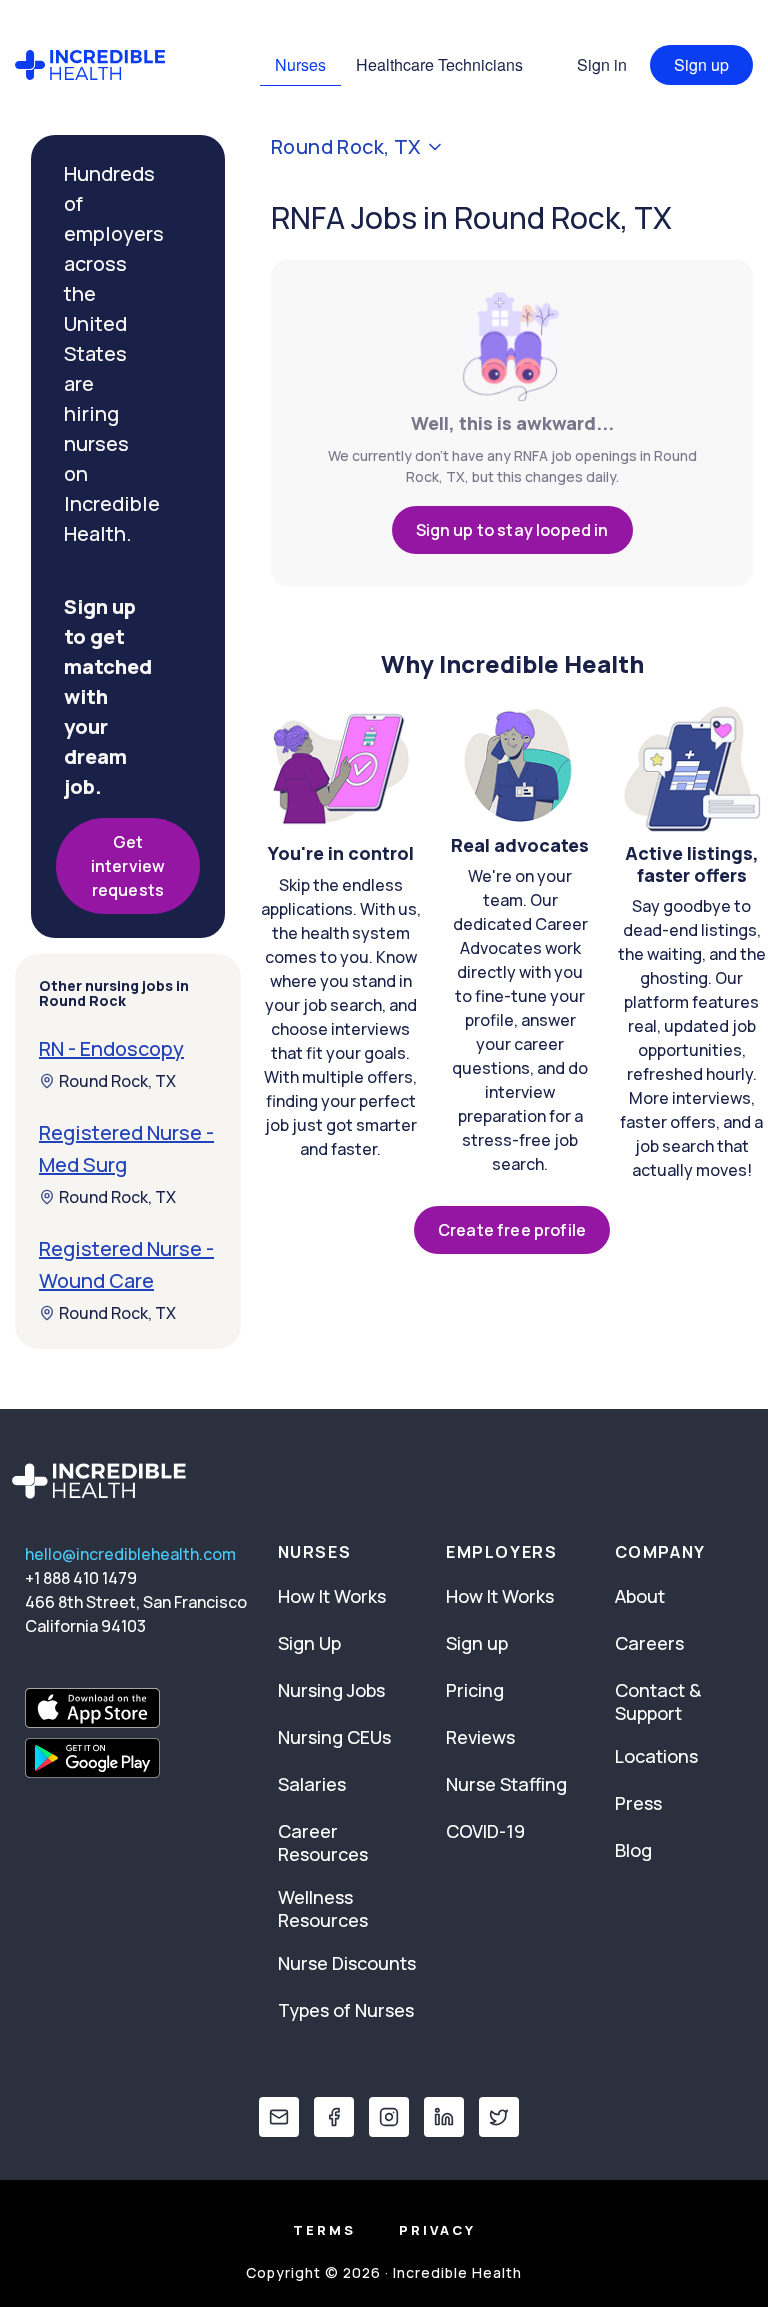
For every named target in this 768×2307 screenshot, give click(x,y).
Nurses (300, 64)
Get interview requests (128, 866)
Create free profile (512, 1230)
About (640, 1596)
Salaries (312, 1784)
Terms (324, 2230)
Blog (633, 1850)
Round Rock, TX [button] (346, 147)
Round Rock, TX (117, 1081)
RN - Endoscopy (111, 1048)
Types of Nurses (346, 2010)
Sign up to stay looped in (512, 530)
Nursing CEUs (334, 1737)
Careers (649, 1643)
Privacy (437, 2230)
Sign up (701, 64)
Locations (656, 1756)
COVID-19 (485, 1831)
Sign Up (309, 1643)
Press (638, 1803)
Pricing (475, 1690)
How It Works (332, 1596)
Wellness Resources (323, 1908)
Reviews (480, 1737)
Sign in (602, 64)
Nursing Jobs (331, 1690)
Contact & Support (658, 1701)
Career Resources (323, 1842)
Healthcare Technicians (439, 64)
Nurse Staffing (506, 1784)
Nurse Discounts (347, 1963)
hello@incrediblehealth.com (130, 1554)
